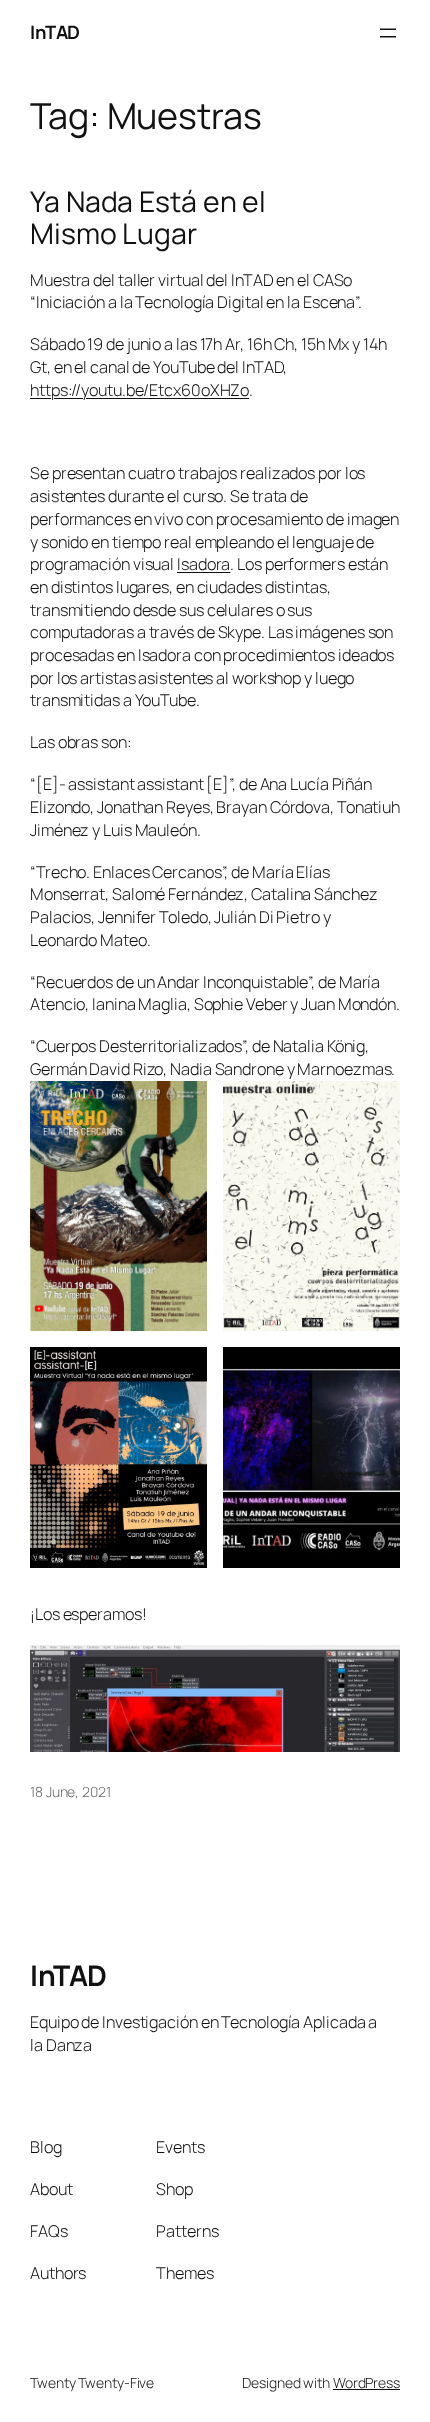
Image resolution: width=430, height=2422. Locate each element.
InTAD (55, 32)
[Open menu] (388, 33)
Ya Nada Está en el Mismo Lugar (148, 218)
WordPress (366, 2382)
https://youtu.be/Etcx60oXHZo (139, 390)
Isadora (203, 564)
